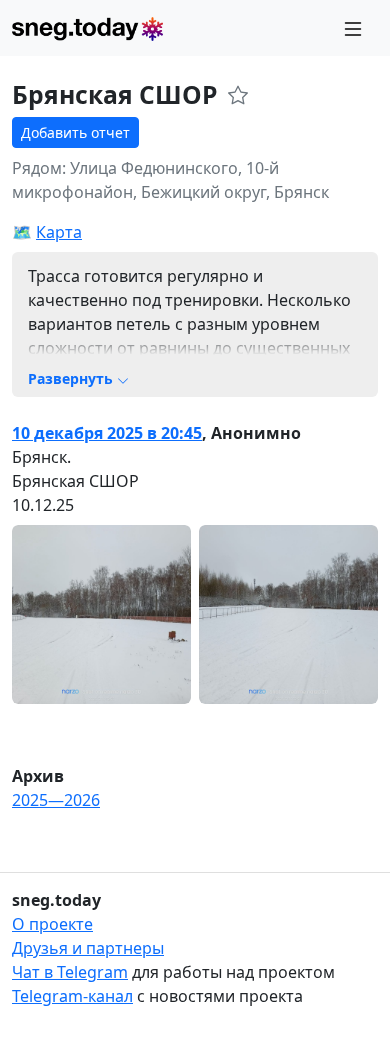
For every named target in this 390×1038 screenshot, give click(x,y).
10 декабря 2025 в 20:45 (107, 433)
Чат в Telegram (70, 972)
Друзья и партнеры (88, 948)
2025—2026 (56, 800)
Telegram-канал (72, 996)
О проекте (52, 924)
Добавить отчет (75, 132)
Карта (59, 232)
